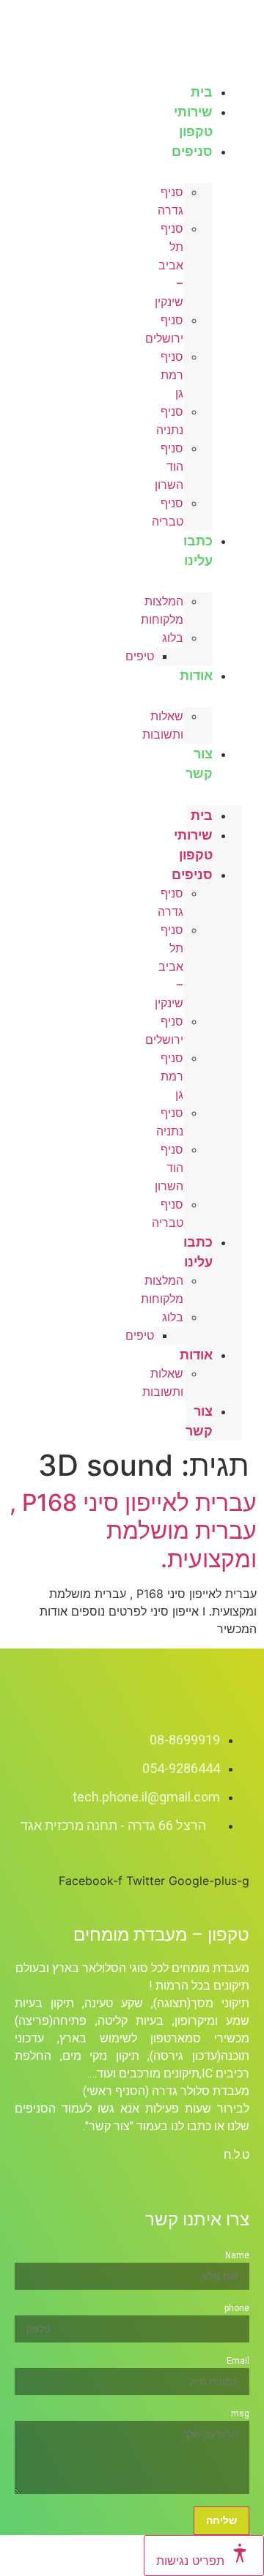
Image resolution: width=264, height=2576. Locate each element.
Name (237, 2255)
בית (202, 815)
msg (240, 2413)
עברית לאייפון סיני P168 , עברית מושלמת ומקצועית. (133, 1531)
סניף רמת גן (172, 375)
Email (238, 2361)
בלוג (173, 638)
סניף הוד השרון (169, 467)
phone (237, 2308)
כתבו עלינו (198, 550)
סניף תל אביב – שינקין (169, 265)
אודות (196, 675)
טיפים (140, 656)
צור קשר (199, 764)
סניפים (192, 151)
